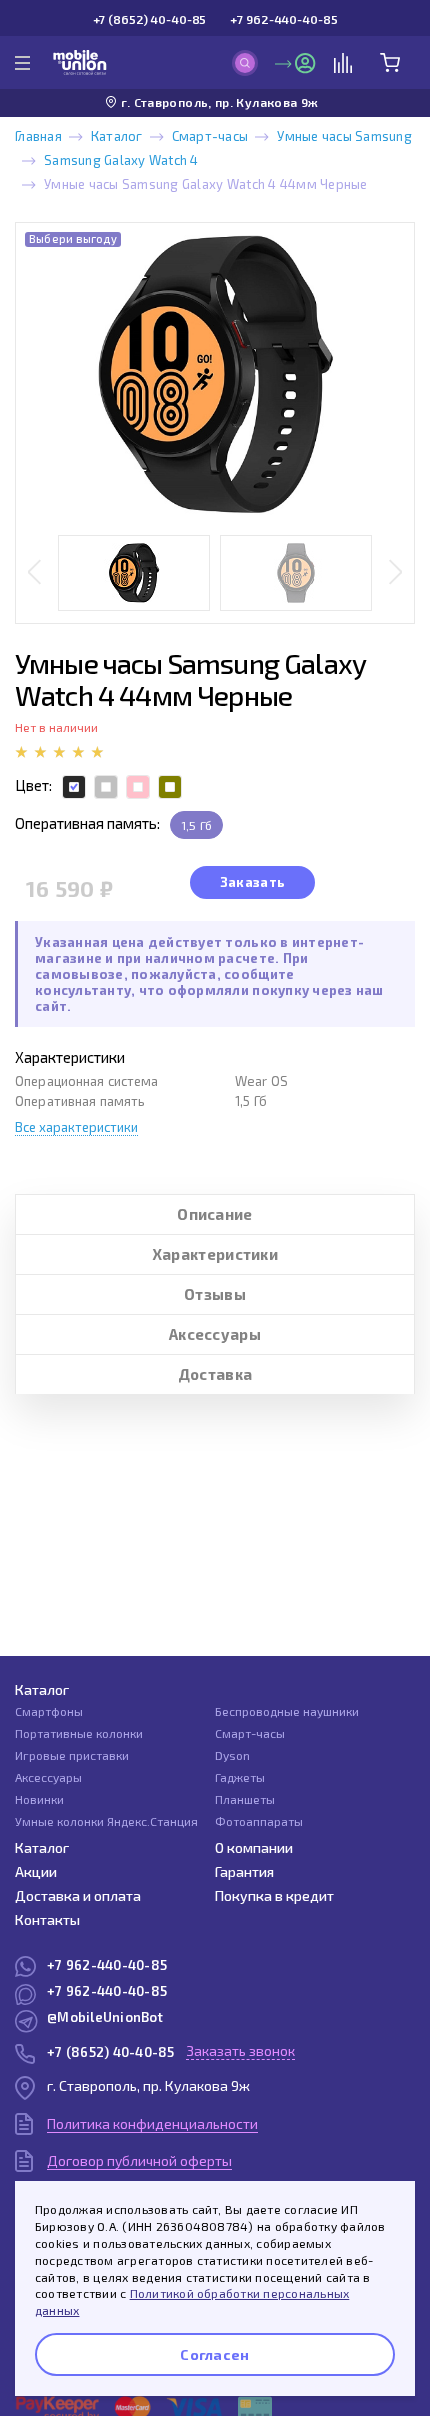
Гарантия (244, 1871)
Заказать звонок (240, 2050)
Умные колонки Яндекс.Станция (106, 1821)
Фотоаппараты (259, 1821)
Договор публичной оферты (139, 2160)
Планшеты (245, 1799)
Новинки (39, 1799)
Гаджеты (240, 1777)
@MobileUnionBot (105, 2017)
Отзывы (215, 1294)
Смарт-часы (210, 136)
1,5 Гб (196, 825)
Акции (36, 1871)
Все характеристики (76, 1127)
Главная (38, 136)
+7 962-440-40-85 (283, 19)
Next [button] (395, 573)
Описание (214, 1214)
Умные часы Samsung (344, 136)
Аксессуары (215, 1334)
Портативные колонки (79, 1733)
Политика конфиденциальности (152, 2123)
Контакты (47, 1919)
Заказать (252, 882)
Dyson (232, 1755)
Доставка (215, 1374)
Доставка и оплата (78, 1895)
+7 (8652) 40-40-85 (150, 19)
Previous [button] (34, 573)
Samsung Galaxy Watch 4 (121, 160)
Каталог (117, 136)
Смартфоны (49, 1711)
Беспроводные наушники (287, 1711)
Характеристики (215, 1254)
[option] (215, 375)
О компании (254, 1847)
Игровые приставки (72, 1755)
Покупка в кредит (274, 1895)
